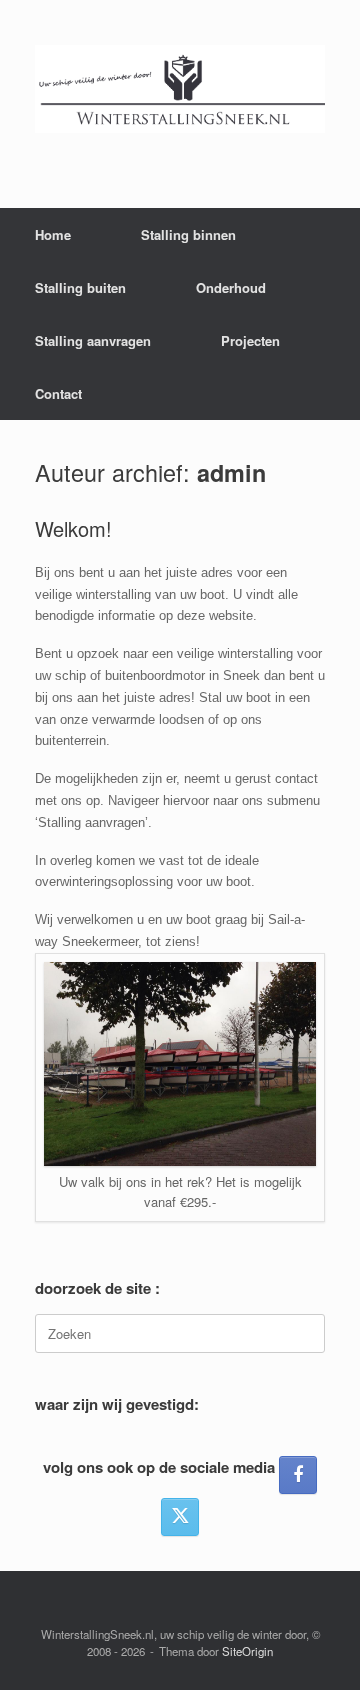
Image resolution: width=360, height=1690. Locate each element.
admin (231, 472)
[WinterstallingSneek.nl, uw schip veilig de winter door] (180, 89)
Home (53, 234)
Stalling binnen (188, 234)
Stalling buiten (80, 287)
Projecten (250, 340)
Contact (58, 393)
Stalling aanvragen (93, 340)
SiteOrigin (247, 1651)
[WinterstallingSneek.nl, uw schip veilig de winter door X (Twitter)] (180, 1517)
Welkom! (73, 528)
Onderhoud (231, 287)
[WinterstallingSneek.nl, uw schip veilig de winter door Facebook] (298, 1475)
